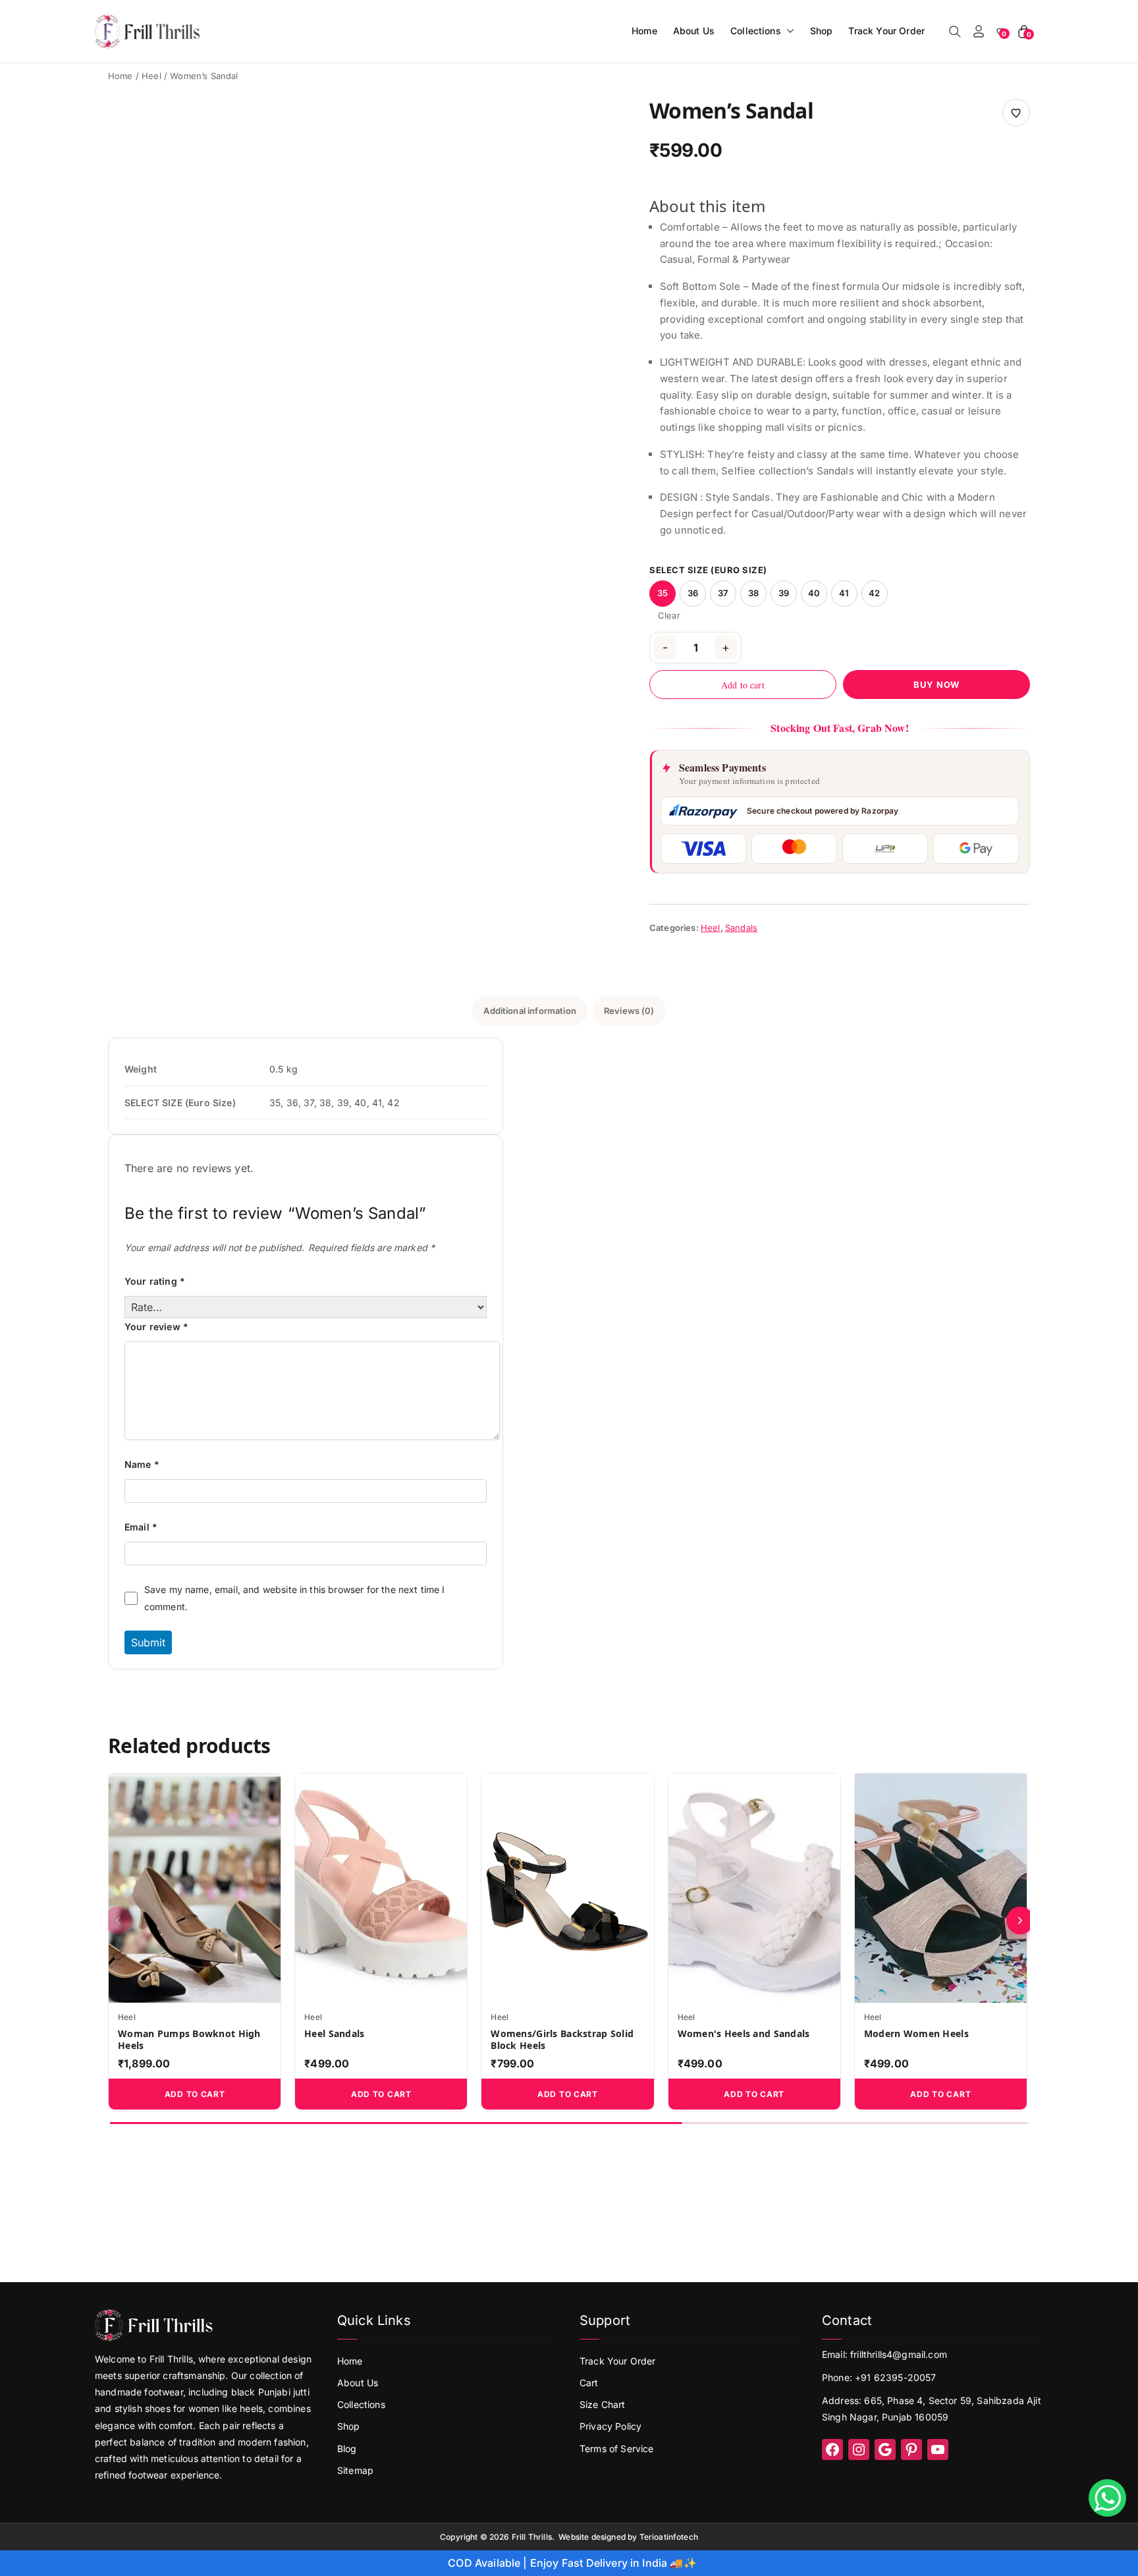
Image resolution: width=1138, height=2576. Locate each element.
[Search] (955, 32)
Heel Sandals (334, 2034)
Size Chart (603, 2404)
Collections (756, 31)
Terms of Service (617, 2449)
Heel (151, 76)
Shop (822, 31)
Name (142, 1464)
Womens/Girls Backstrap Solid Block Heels (562, 2040)
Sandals (741, 928)
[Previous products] (118, 1920)
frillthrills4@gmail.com (899, 2354)
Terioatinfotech (669, 2537)
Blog (347, 2449)
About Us (694, 31)
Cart (589, 2383)
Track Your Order (886, 31)
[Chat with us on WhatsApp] (1107, 2498)
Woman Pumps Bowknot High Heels (189, 2040)
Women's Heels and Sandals (744, 2034)
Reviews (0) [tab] (629, 1011)
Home (644, 31)
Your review (156, 1327)
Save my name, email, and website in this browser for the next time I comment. (295, 1598)
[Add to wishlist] (1016, 113)
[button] (788, 31)
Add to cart (743, 685)
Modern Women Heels (916, 2034)
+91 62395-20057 (895, 2377)
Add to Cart (195, 2094)
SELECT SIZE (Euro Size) (708, 570)
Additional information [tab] (530, 1011)
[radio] (663, 594)
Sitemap (355, 2470)
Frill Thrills (532, 2537)
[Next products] (1020, 1920)
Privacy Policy (610, 2426)
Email (141, 1527)
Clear (669, 616)
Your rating (155, 1281)
